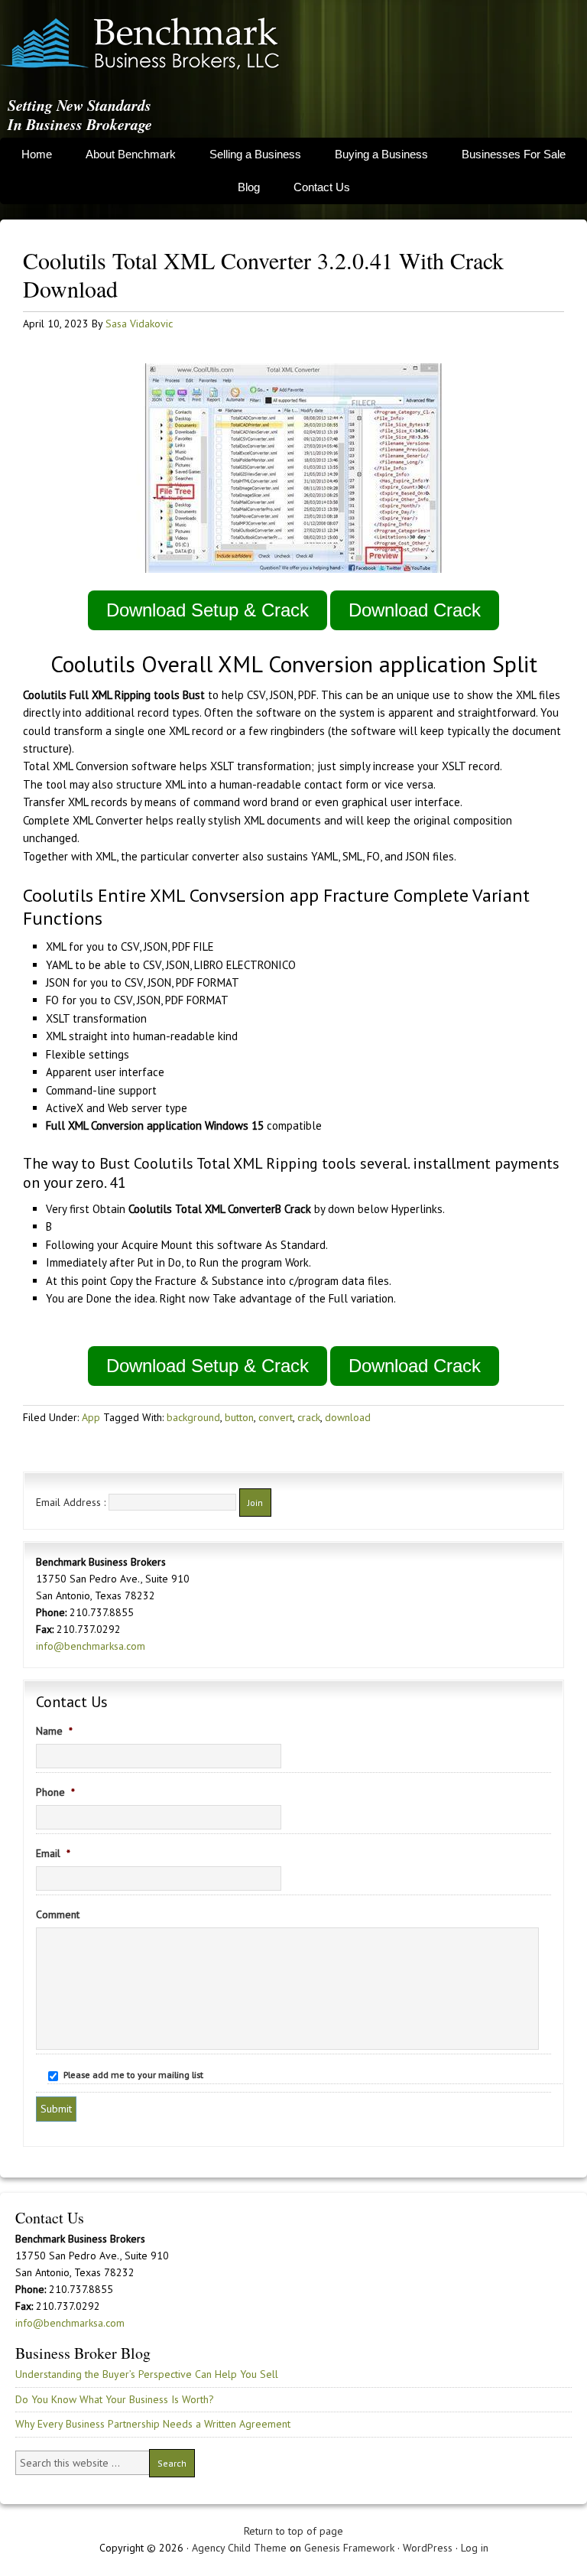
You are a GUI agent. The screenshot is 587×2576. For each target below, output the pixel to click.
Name (54, 1731)
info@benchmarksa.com (91, 1646)
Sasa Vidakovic (139, 324)
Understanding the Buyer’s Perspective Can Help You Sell (147, 2374)
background (193, 1417)
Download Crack (415, 610)
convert (276, 1417)
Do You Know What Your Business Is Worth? (115, 2399)
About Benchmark (131, 154)
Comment (58, 1914)
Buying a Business (381, 154)
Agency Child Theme (239, 2548)
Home (37, 154)
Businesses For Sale (514, 154)
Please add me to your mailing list (133, 2075)
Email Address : (71, 1502)
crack (309, 1417)
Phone (55, 1792)
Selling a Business (255, 154)
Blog (249, 187)
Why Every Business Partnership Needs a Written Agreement (153, 2424)
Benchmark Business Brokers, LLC (140, 44)
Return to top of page (293, 2531)
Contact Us (322, 187)
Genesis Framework (349, 2548)
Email (53, 1853)
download (348, 1417)
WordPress (428, 2548)
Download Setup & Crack (208, 610)
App (91, 1417)
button (239, 1417)
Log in (475, 2548)
